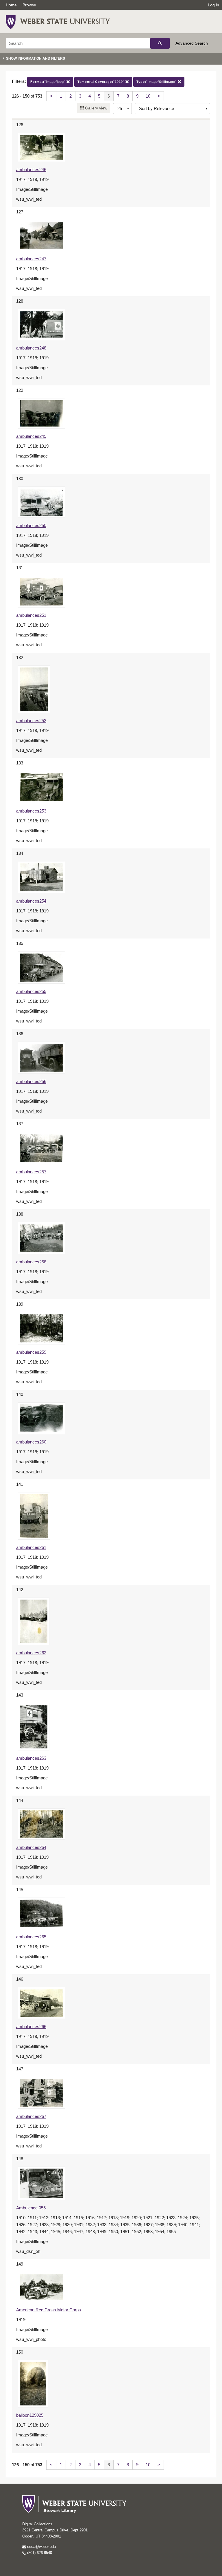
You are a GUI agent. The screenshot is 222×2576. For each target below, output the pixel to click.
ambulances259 (31, 1352)
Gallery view (96, 108)
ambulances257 (31, 1172)
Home (11, 5)
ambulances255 (31, 991)
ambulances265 (31, 1937)
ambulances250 (31, 525)
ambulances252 (31, 721)
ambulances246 (31, 170)
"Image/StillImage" (157, 82)
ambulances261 (31, 1547)
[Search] (160, 43)
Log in (213, 5)
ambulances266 (31, 2027)
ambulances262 (31, 1653)
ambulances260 (31, 1442)
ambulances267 (31, 2116)
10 (148, 96)
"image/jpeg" (48, 82)
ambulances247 (31, 259)
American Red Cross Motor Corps (49, 2310)
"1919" (101, 82)
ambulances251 (31, 615)
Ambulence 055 (31, 2208)
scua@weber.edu (41, 2547)
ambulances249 (31, 436)
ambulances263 (31, 1758)
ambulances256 (31, 1081)
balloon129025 (30, 2415)
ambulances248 (31, 348)
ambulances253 (31, 811)
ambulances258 (31, 1262)
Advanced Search (192, 43)
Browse (29, 5)
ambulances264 (31, 1847)
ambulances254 (31, 901)
